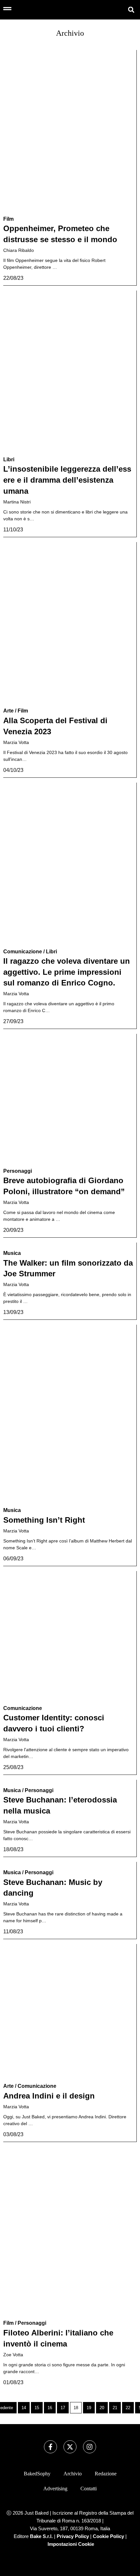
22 (128, 2408)
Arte (8, 711)
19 (89, 2408)
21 (115, 2408)
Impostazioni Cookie (71, 2544)
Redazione (106, 2474)
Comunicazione (23, 952)
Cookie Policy (108, 2536)
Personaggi (18, 1171)
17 (63, 2408)
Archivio (73, 2474)
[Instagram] (90, 2447)
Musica (12, 1253)
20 (102, 2408)
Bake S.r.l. (41, 2536)
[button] (131, 10)
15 (37, 2408)
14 (24, 2408)
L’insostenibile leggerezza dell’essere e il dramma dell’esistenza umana (67, 480)
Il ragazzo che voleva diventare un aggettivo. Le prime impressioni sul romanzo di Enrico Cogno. (67, 972)
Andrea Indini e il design (49, 2096)
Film (8, 219)
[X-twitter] (70, 2447)
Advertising (55, 2489)
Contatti (89, 2489)
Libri (9, 459)
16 (50, 2408)
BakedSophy (37, 2474)
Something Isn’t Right (44, 1520)
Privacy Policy (73, 2536)
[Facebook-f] (50, 2447)
